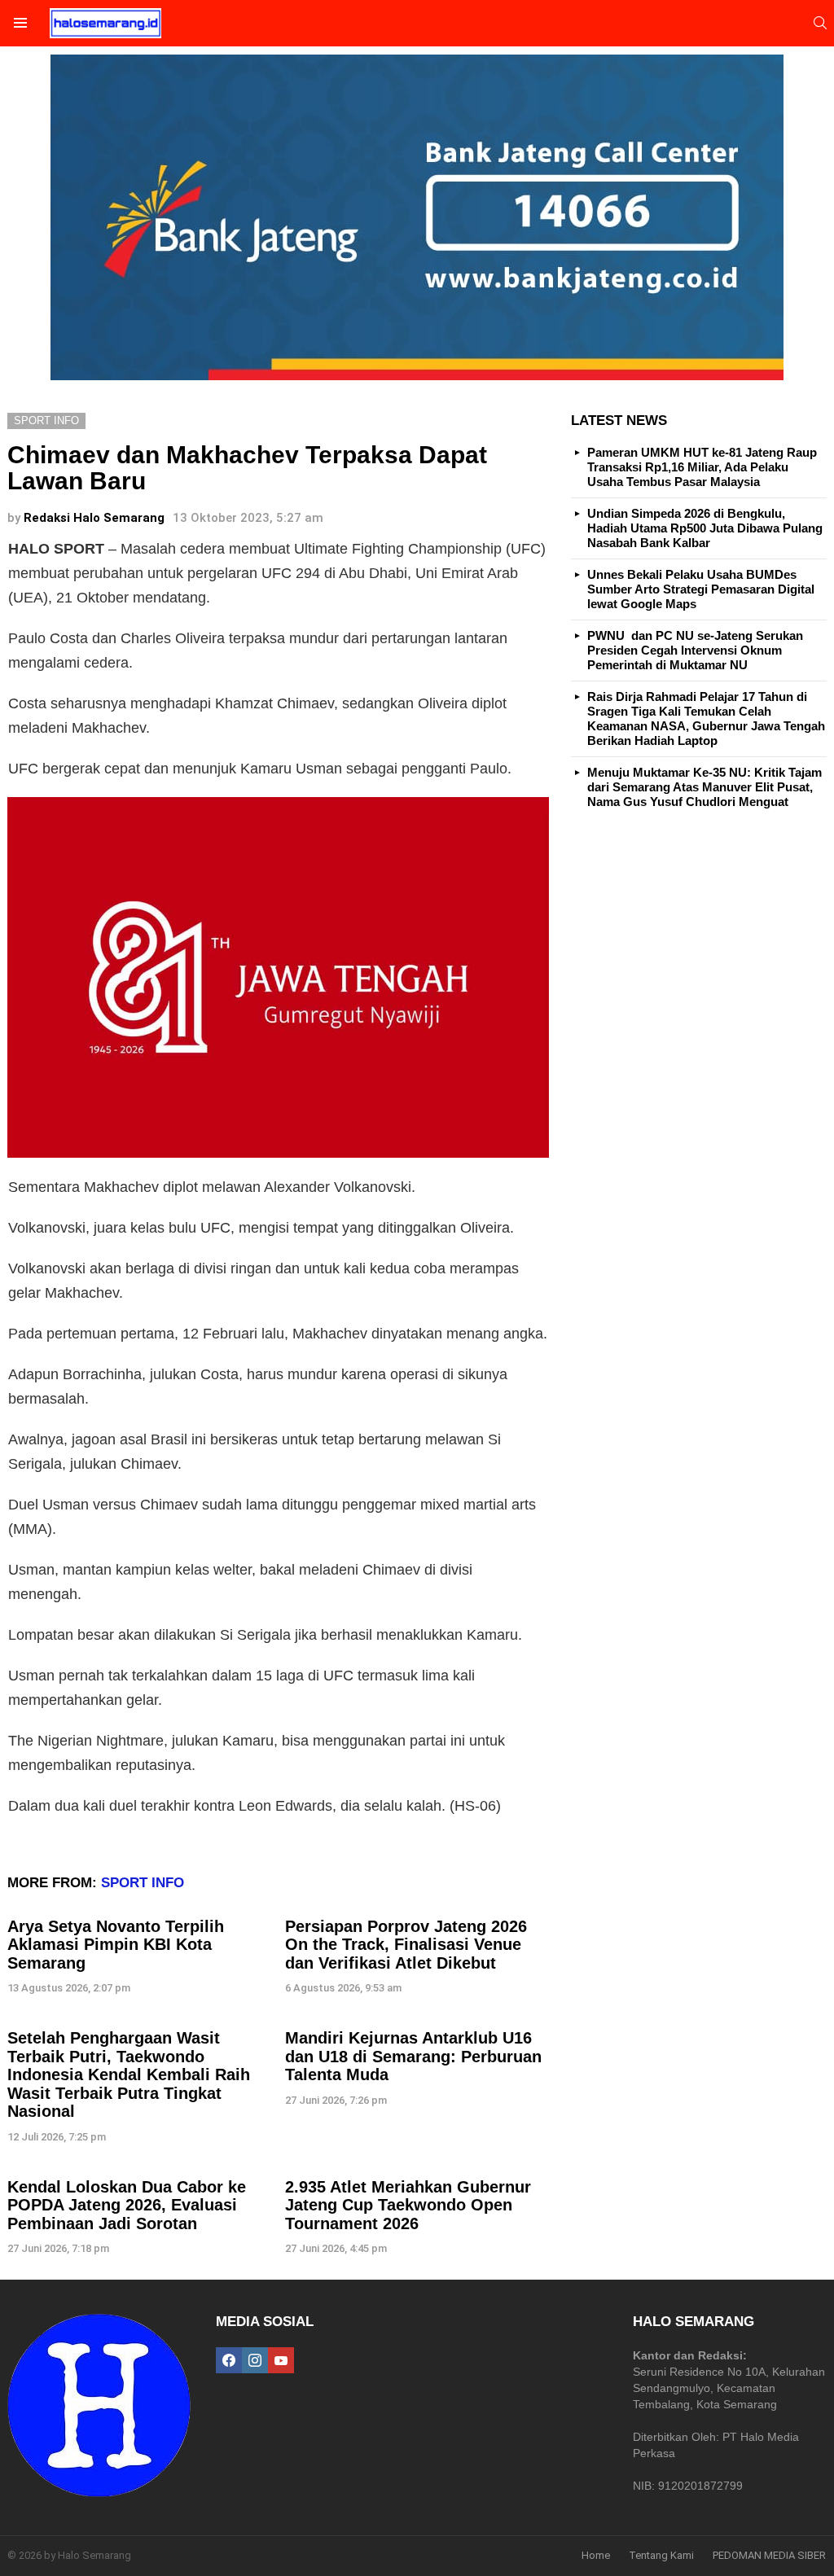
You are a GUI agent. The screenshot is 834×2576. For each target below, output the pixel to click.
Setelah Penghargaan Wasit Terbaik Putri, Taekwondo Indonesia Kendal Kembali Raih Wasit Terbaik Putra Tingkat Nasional (129, 2074)
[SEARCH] (820, 23)
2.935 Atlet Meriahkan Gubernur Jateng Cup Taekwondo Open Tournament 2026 (408, 2205)
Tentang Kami (661, 2555)
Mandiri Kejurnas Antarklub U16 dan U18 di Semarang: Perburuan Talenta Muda (413, 2056)
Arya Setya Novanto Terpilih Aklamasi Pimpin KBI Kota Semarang (116, 1945)
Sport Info (143, 1883)
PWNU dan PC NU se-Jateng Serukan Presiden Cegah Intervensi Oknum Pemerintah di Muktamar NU (695, 650)
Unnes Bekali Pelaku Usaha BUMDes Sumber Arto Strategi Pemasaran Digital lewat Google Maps (701, 589)
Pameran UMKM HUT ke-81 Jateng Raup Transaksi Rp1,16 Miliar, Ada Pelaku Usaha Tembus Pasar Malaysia (702, 467)
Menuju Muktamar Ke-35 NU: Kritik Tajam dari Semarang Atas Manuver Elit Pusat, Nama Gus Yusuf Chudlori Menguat (705, 787)
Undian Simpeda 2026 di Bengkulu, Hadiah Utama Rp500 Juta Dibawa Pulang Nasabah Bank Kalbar (705, 528)
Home (596, 2555)
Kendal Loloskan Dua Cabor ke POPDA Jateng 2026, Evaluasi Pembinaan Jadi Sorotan (127, 2205)
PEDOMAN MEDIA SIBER (769, 2555)
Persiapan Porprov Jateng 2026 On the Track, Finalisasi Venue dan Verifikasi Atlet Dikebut (406, 1945)
